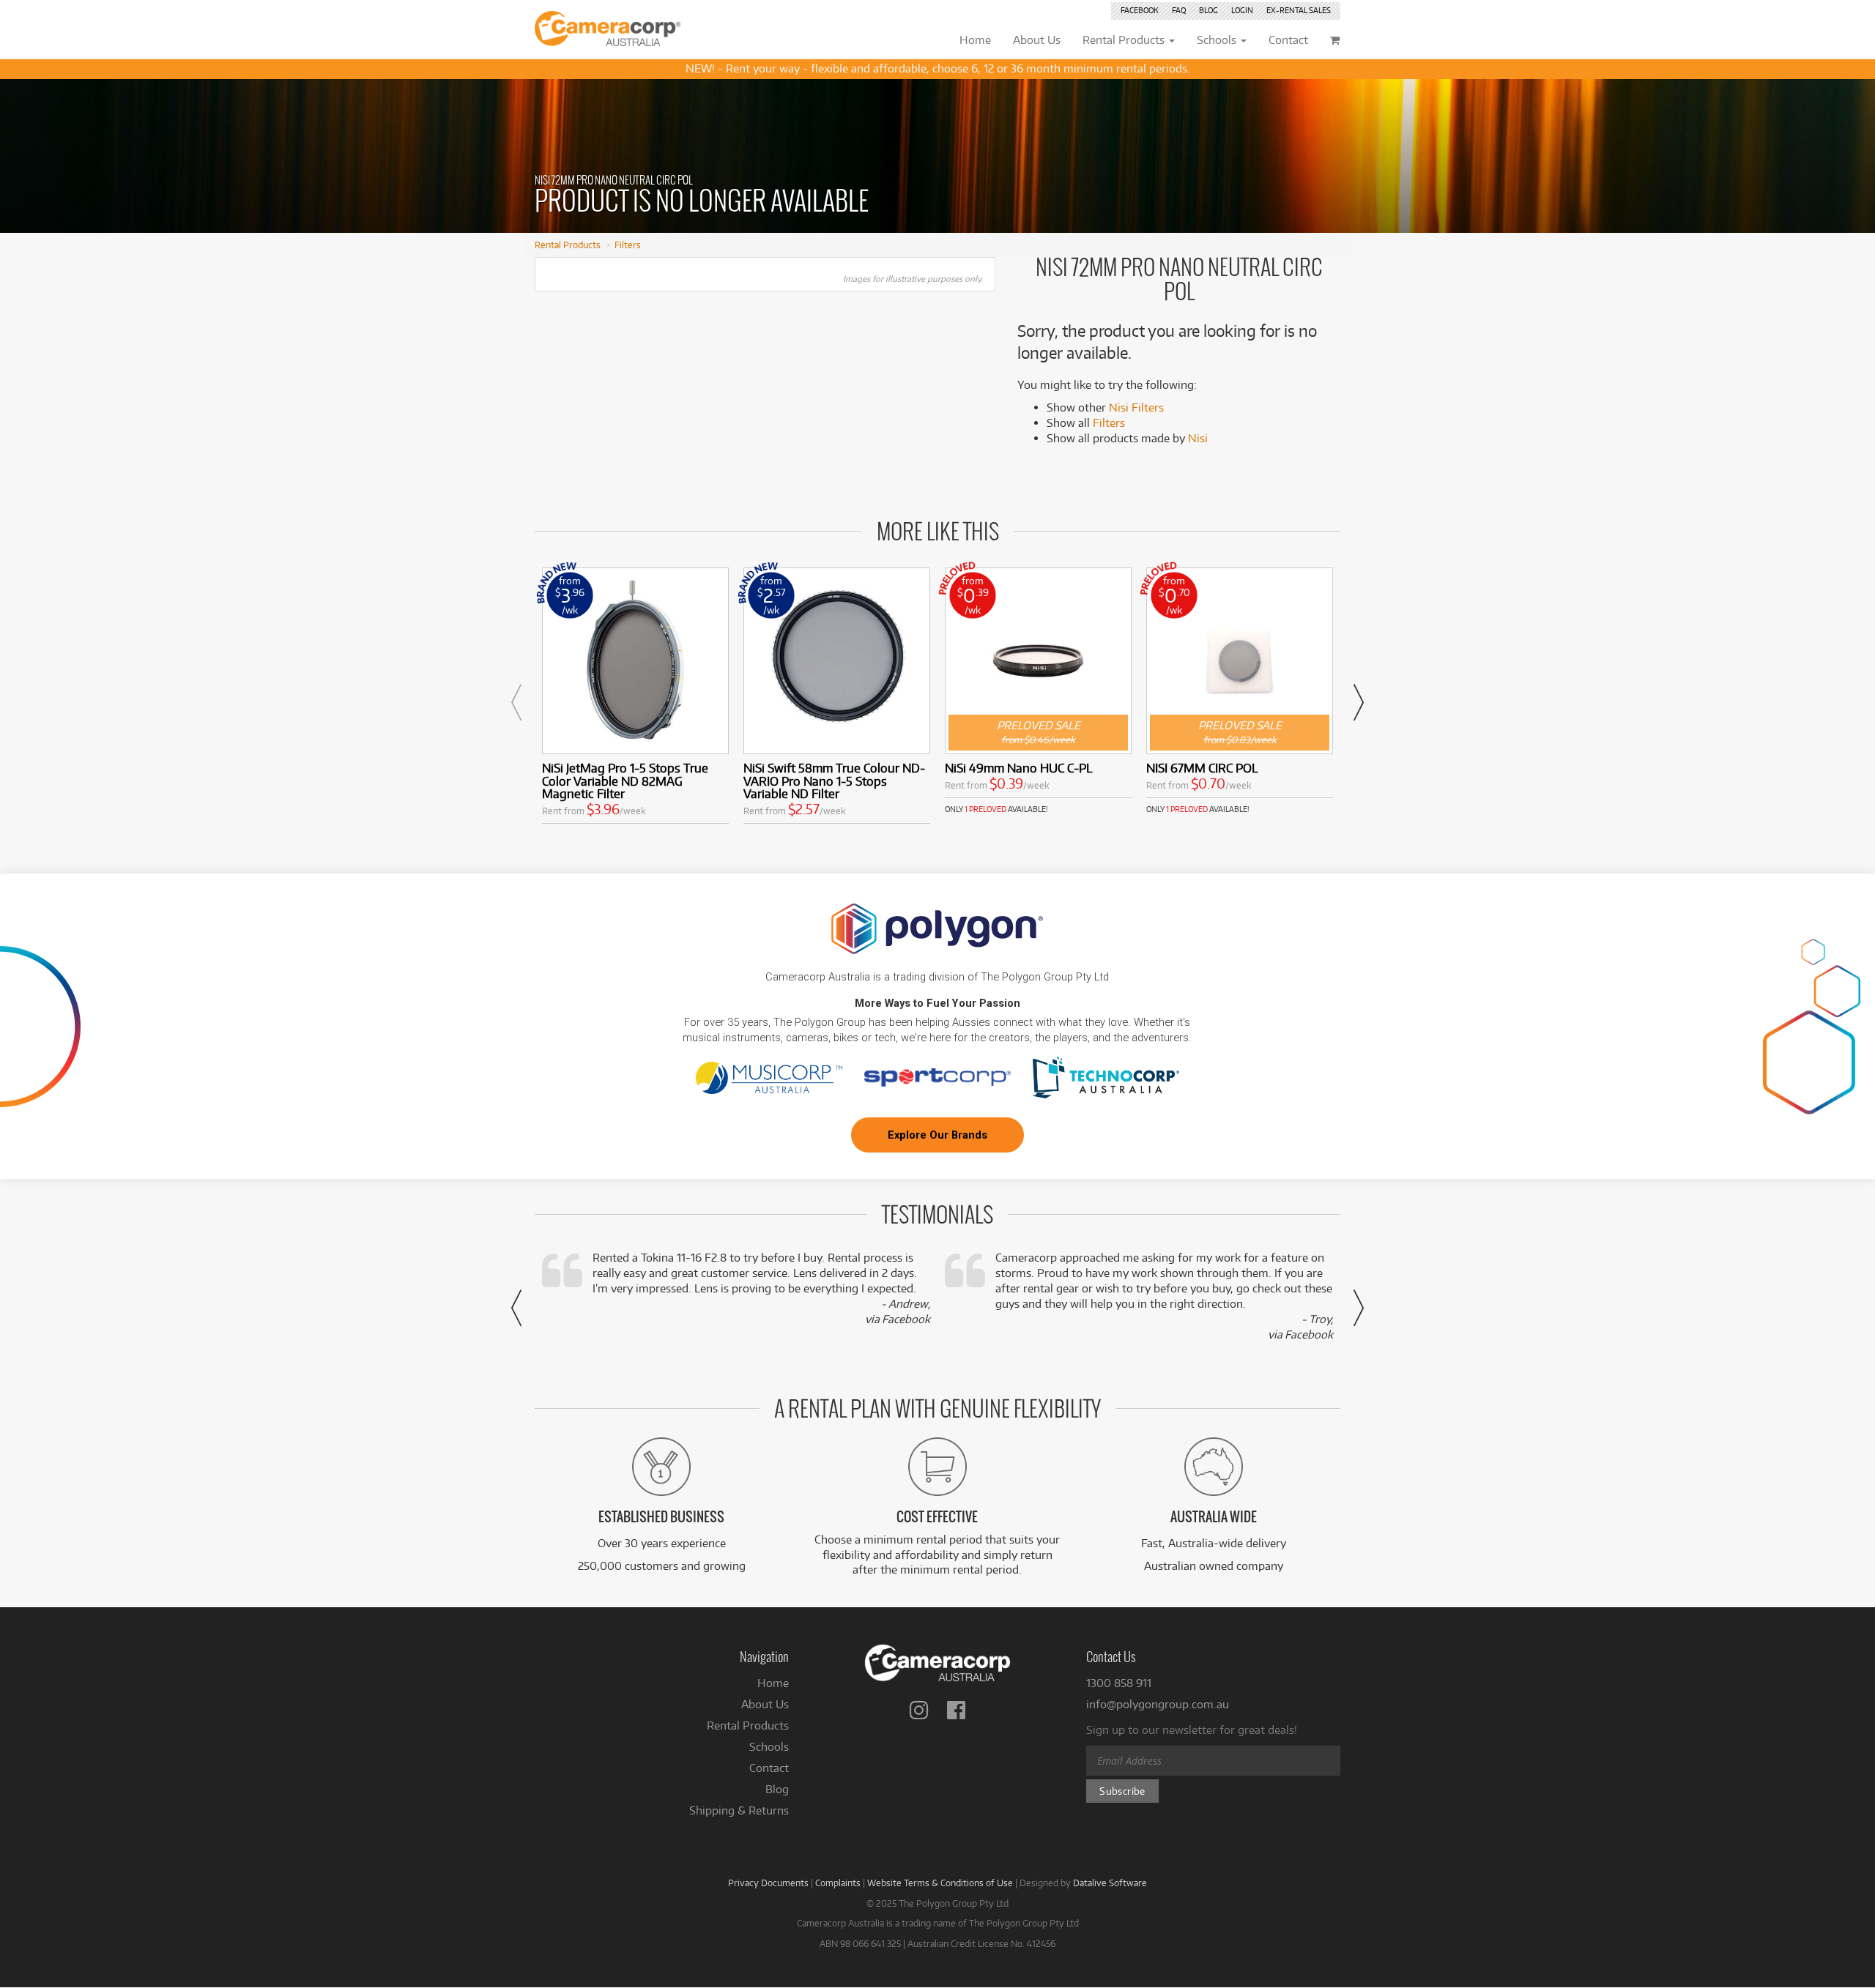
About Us (765, 1704)
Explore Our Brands (937, 1135)
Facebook (1140, 10)
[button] (516, 702)
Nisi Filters (1136, 407)
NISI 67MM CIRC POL (1202, 768)
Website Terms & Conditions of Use (940, 1883)
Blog (1208, 10)
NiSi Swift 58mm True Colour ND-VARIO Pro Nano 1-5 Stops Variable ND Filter (834, 781)
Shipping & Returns (739, 1810)
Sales (1299, 10)
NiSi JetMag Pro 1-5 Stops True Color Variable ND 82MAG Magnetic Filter (625, 781)
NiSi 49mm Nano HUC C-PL (1018, 768)
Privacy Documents (768, 1883)
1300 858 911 (1119, 1683)
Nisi (1198, 438)
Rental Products (568, 245)
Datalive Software (1110, 1883)
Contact (769, 1768)
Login (1242, 10)
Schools (769, 1747)
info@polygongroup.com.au (1158, 1704)
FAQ (1179, 10)
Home (773, 1683)
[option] (635, 699)
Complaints (838, 1883)
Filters (628, 245)
